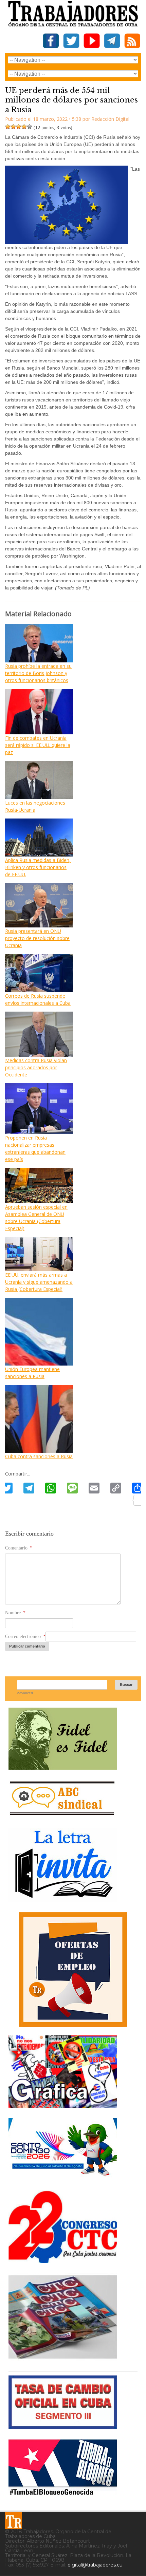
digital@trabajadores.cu (95, 2565)
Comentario (19, 1548)
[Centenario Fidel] (63, 1767)
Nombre (15, 1613)
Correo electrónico (25, 1637)
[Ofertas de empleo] (73, 1970)
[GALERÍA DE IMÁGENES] (63, 2105)
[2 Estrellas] (13, 127)
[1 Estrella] (8, 127)
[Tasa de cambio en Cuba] (63, 2427)
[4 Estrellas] (24, 127)
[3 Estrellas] (19, 127)
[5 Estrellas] (30, 127)
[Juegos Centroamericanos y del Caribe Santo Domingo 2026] (63, 2178)
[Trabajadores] (14, 2521)
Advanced (25, 1693)
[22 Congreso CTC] (63, 2260)
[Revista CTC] (63, 2359)
